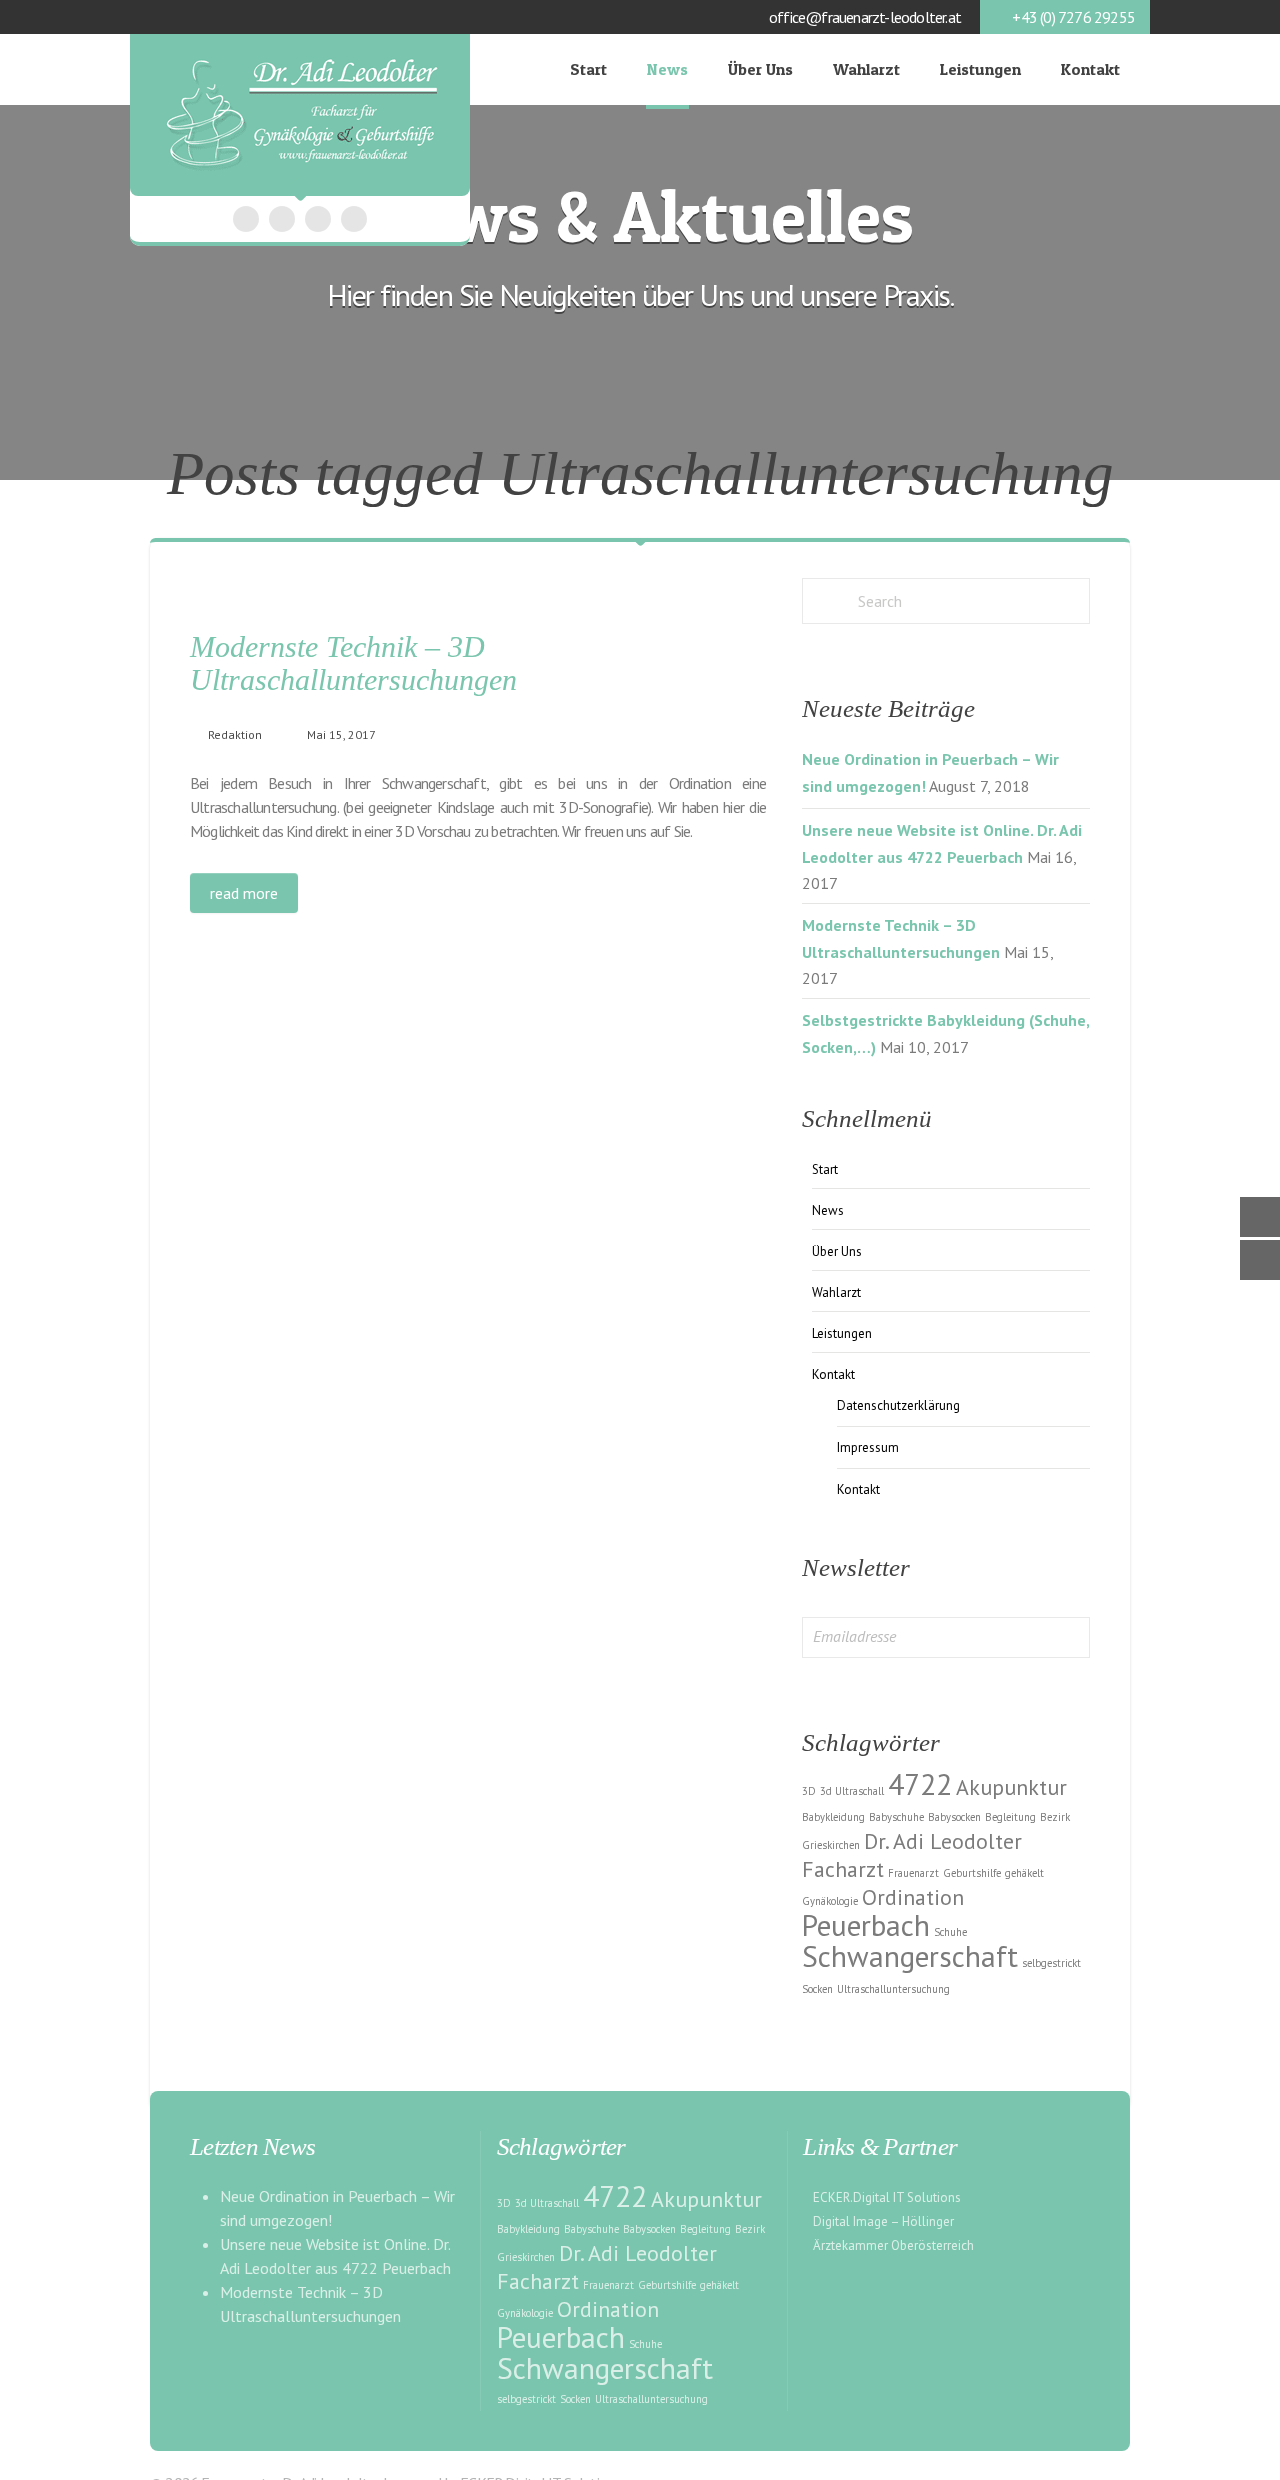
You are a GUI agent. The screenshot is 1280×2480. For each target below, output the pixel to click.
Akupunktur (1011, 1787)
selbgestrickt (1051, 1963)
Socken (817, 1989)
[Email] (318, 219)
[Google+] (282, 219)
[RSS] (354, 219)
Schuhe (950, 1932)
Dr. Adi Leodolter (943, 1841)
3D (809, 1791)
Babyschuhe (896, 1817)
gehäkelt (1024, 1873)
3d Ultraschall (852, 1791)
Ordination (913, 1897)
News (667, 69)
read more (244, 893)
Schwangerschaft (910, 1956)
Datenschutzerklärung (898, 1405)
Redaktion (235, 734)
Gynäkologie (830, 1901)
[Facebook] (246, 219)
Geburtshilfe (972, 1873)
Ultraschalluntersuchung (893, 1989)
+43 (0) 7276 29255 (1073, 17)
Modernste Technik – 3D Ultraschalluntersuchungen (353, 663)
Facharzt (843, 1869)
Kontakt (1090, 69)
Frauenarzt (913, 1873)
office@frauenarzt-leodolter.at (865, 17)
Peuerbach (866, 1925)
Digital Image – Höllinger (883, 2221)
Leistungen (980, 69)
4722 (920, 1784)
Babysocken (954, 1817)
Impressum (868, 1447)
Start (588, 69)
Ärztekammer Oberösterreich (893, 2245)
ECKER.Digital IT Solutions (887, 2197)
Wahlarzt (866, 69)
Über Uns (760, 69)
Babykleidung (833, 1817)
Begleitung (1010, 1817)
